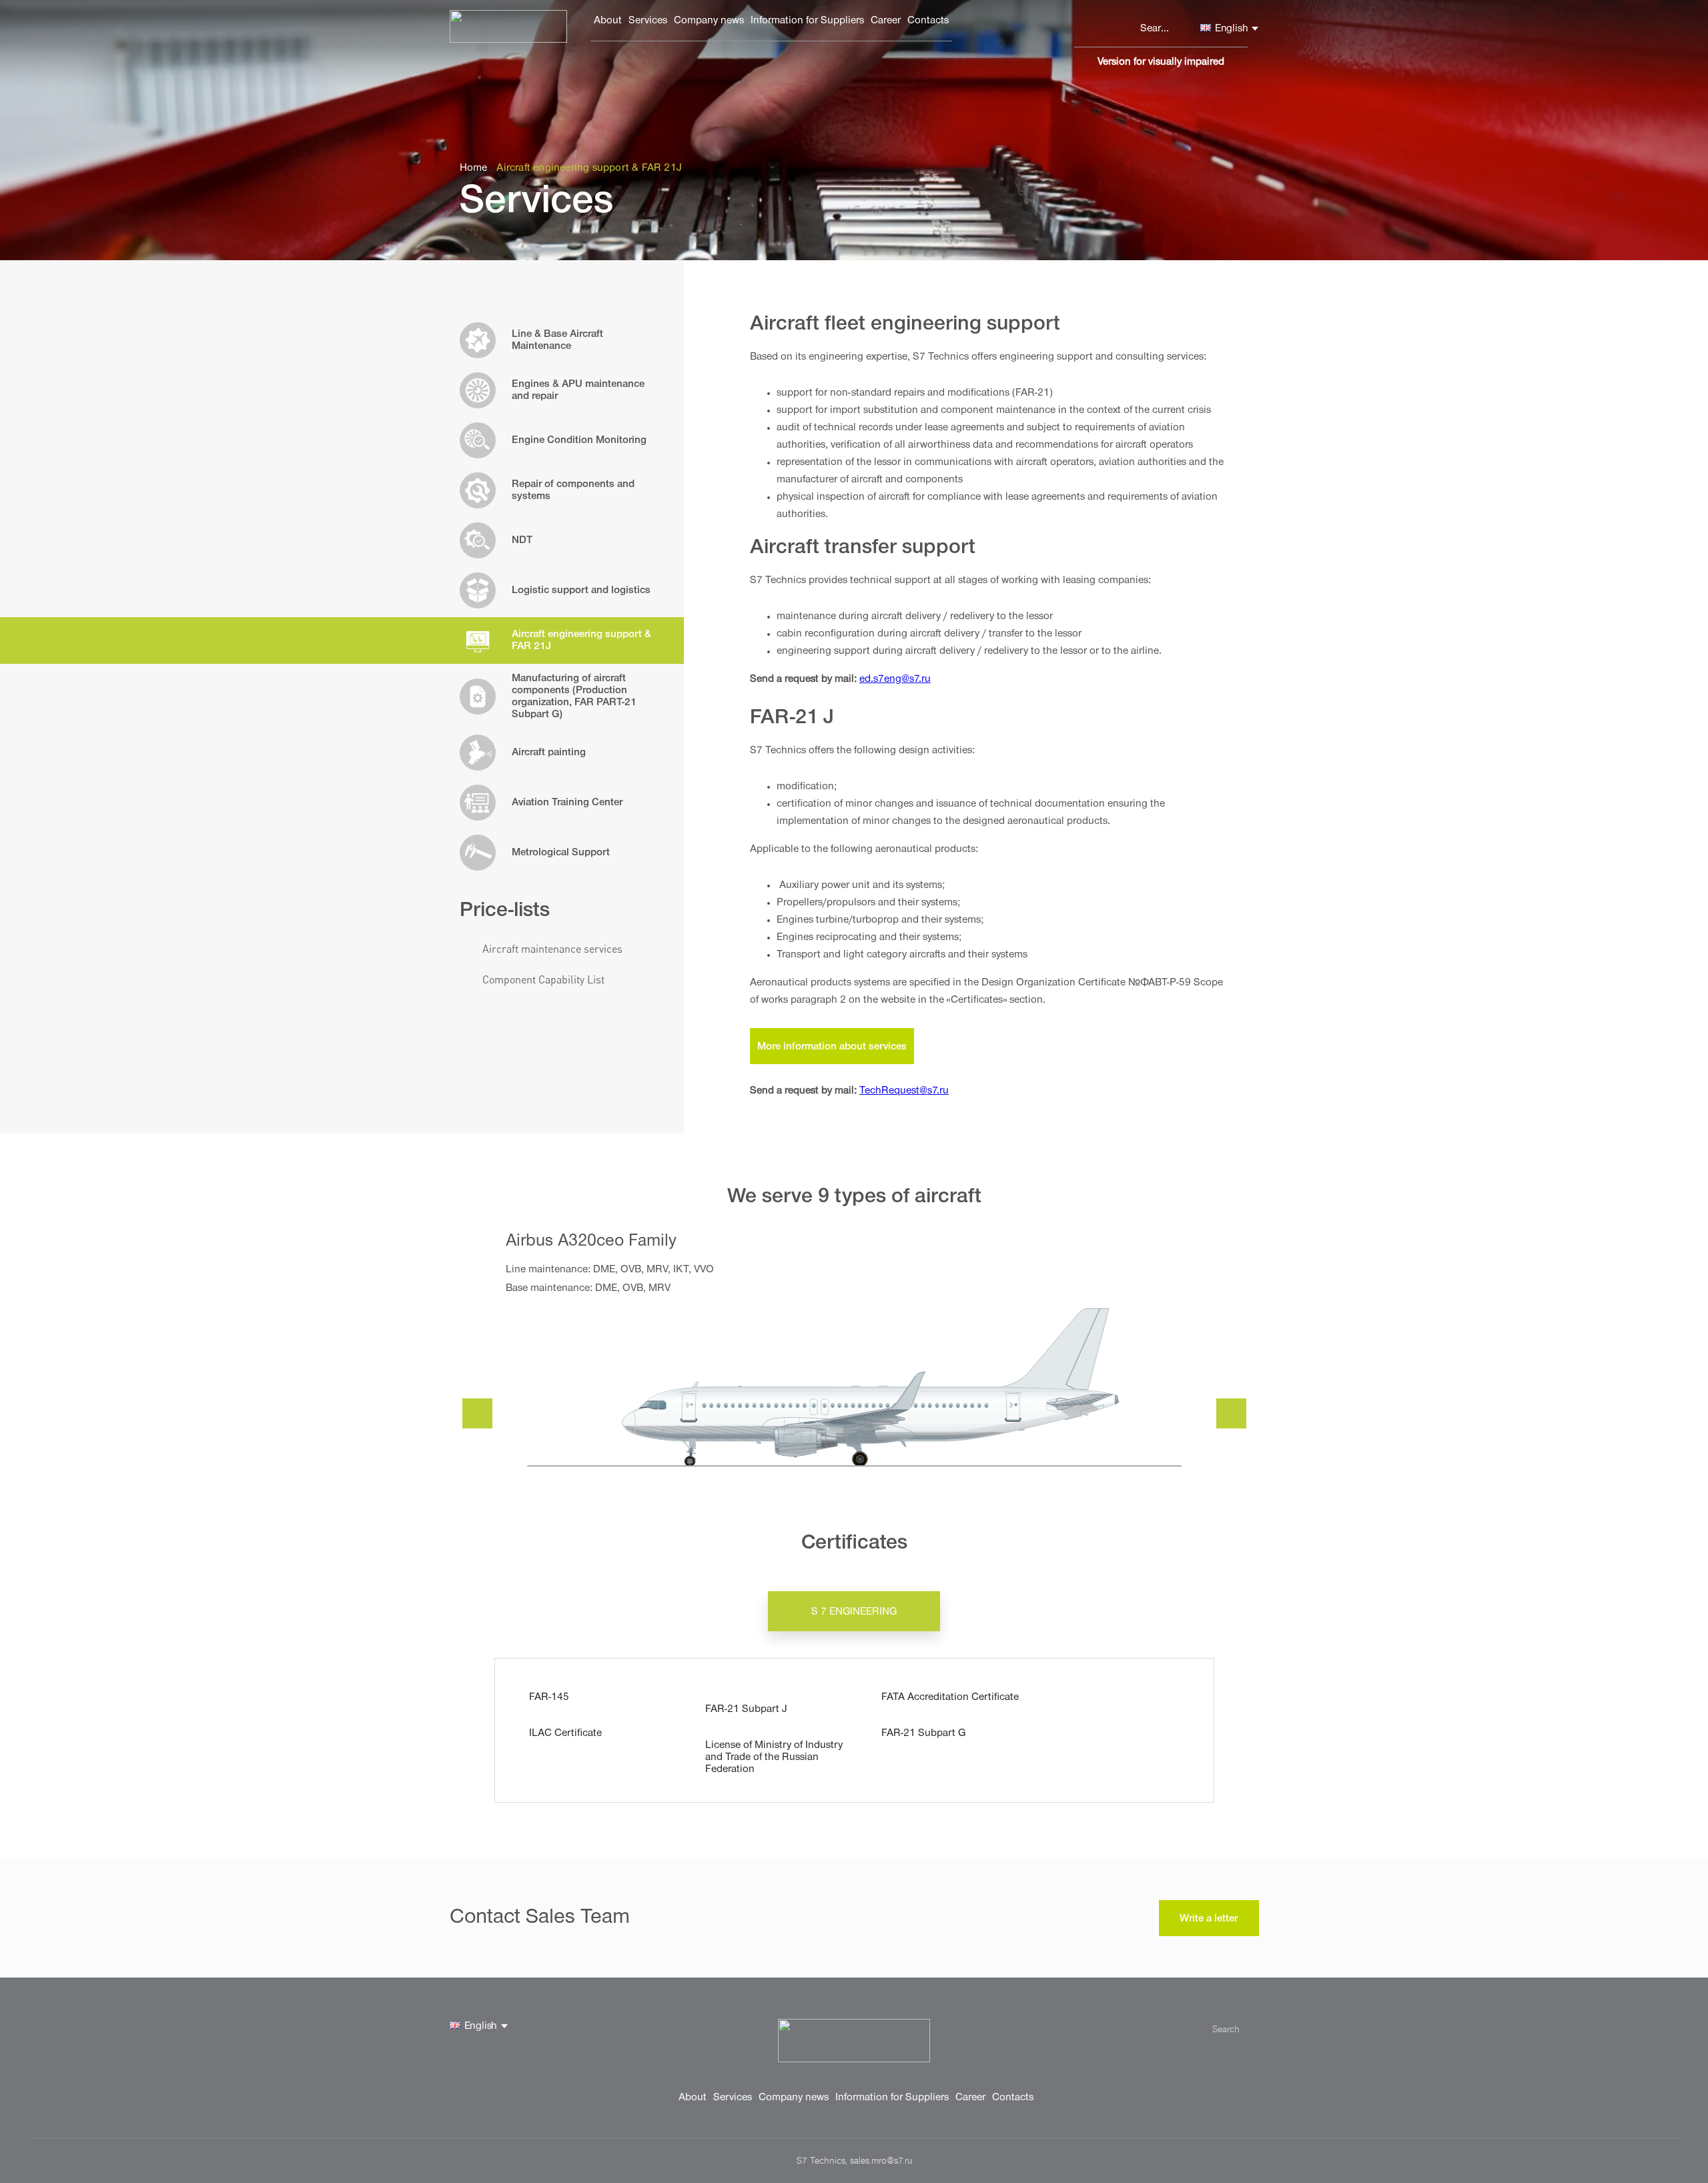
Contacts (928, 21)
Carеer (886, 21)
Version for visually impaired (1161, 63)
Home (474, 169)
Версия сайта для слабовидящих (1083, 65)
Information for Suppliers (807, 21)
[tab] (854, 1611)
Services (648, 21)
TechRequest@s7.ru (904, 1091)
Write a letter (1209, 1919)
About (608, 21)
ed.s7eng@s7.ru (895, 680)
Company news (709, 21)
